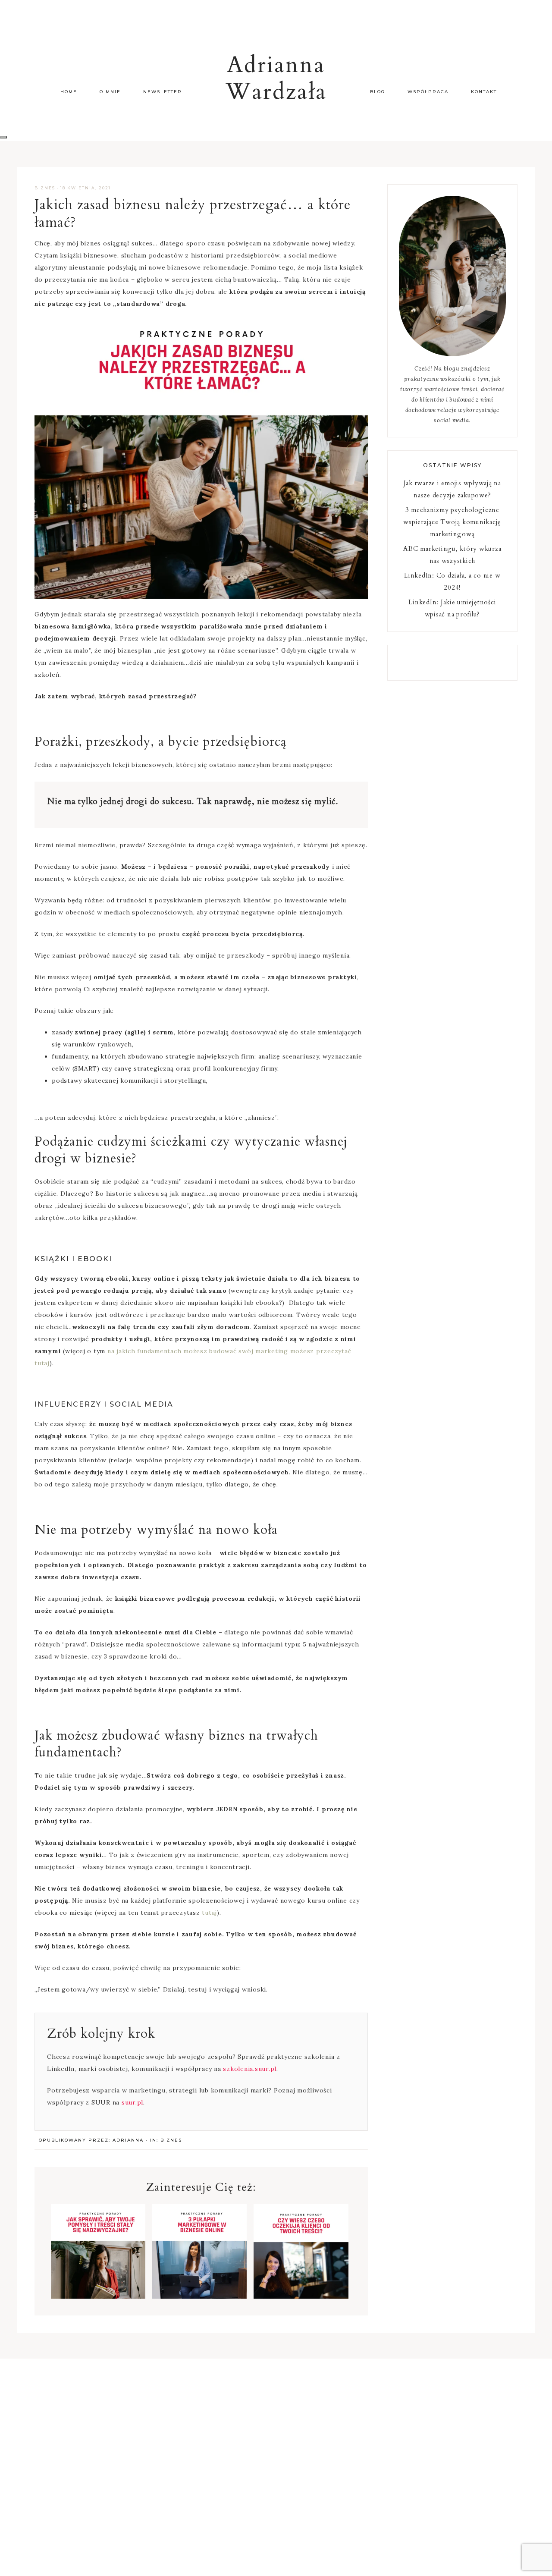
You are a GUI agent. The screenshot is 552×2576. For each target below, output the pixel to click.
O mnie (110, 92)
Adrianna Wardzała (276, 79)
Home (69, 92)
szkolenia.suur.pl (250, 2069)
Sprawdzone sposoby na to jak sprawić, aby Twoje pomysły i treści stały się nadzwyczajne (98, 2275)
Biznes (45, 188)
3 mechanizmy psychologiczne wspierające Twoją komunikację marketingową (452, 522)
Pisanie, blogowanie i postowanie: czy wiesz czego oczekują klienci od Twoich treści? (301, 2275)
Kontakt (484, 92)
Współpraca (428, 92)
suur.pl (132, 2102)
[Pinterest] (456, 663)
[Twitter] (452, 663)
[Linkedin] (449, 663)
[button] (3, 137)
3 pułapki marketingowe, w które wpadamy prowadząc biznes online (199, 2270)
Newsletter (163, 92)
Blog (378, 92)
